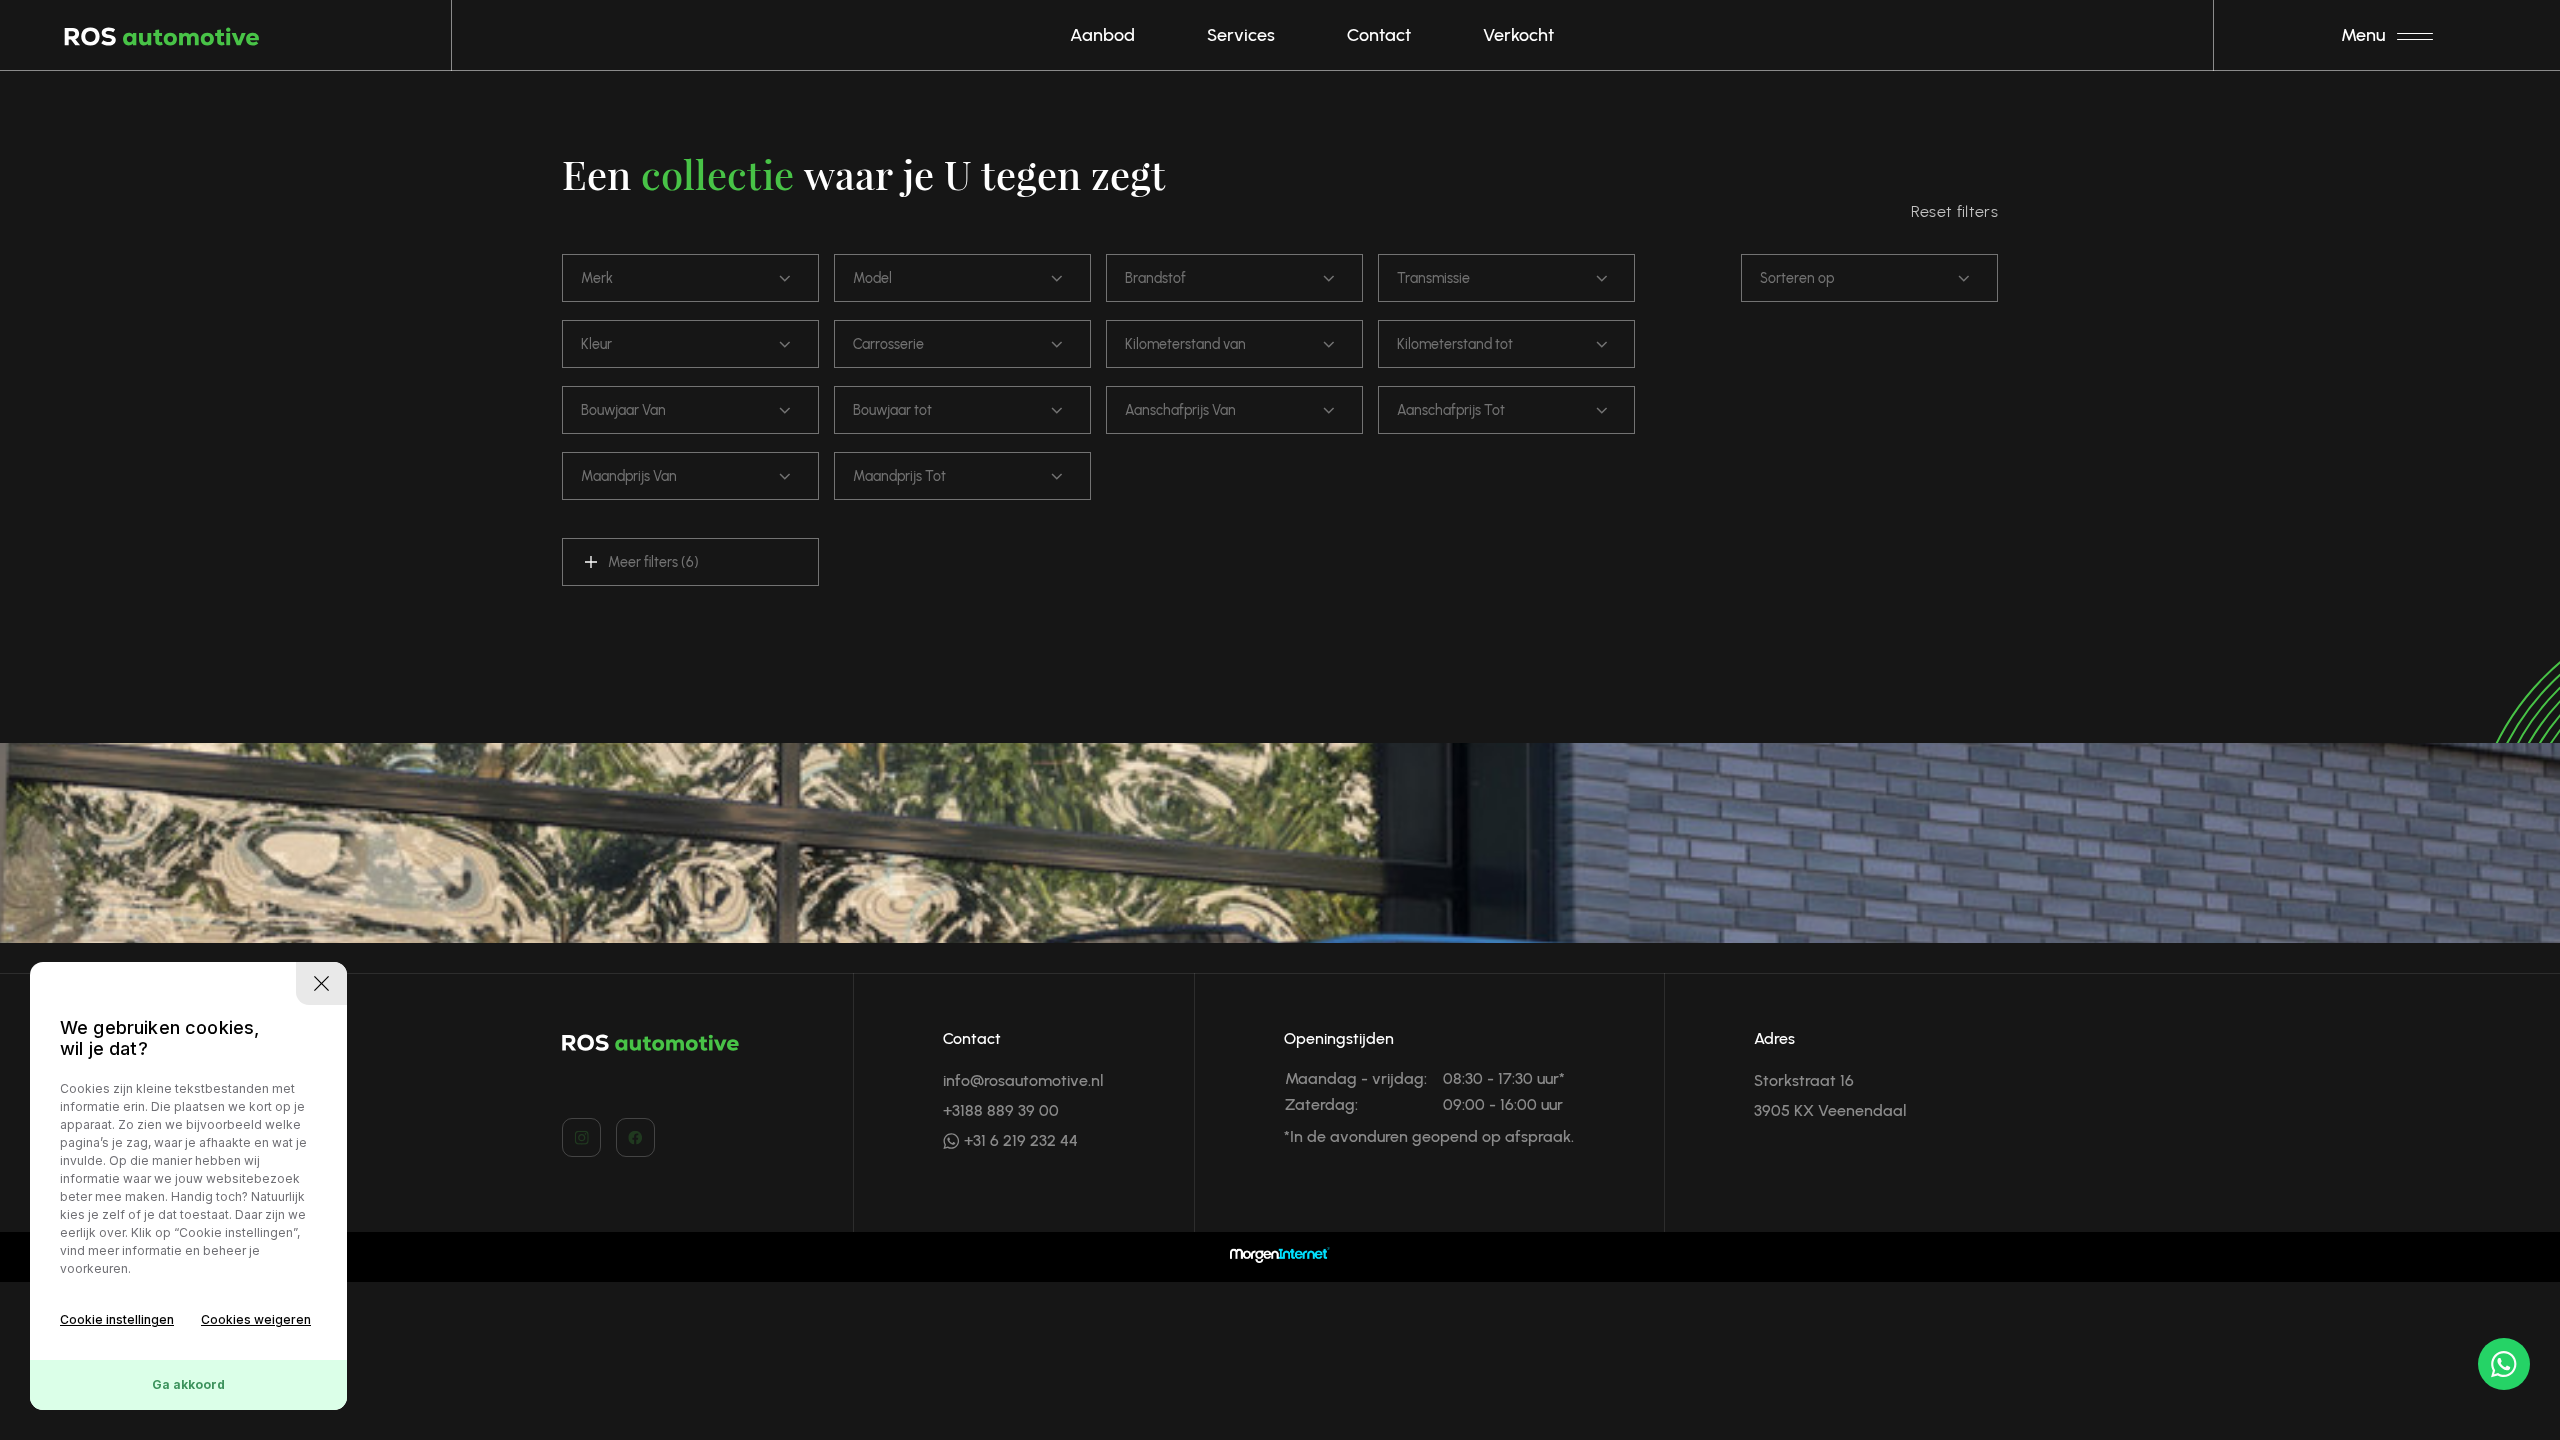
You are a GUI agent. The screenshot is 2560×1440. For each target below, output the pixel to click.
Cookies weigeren (256, 1319)
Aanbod (1102, 35)
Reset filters (1954, 211)
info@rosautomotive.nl (1023, 1080)
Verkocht (1518, 35)
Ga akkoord (188, 1384)
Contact (1379, 35)
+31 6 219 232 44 (1019, 1140)
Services (1241, 35)
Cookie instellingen (117, 1319)
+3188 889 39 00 (1001, 1110)
